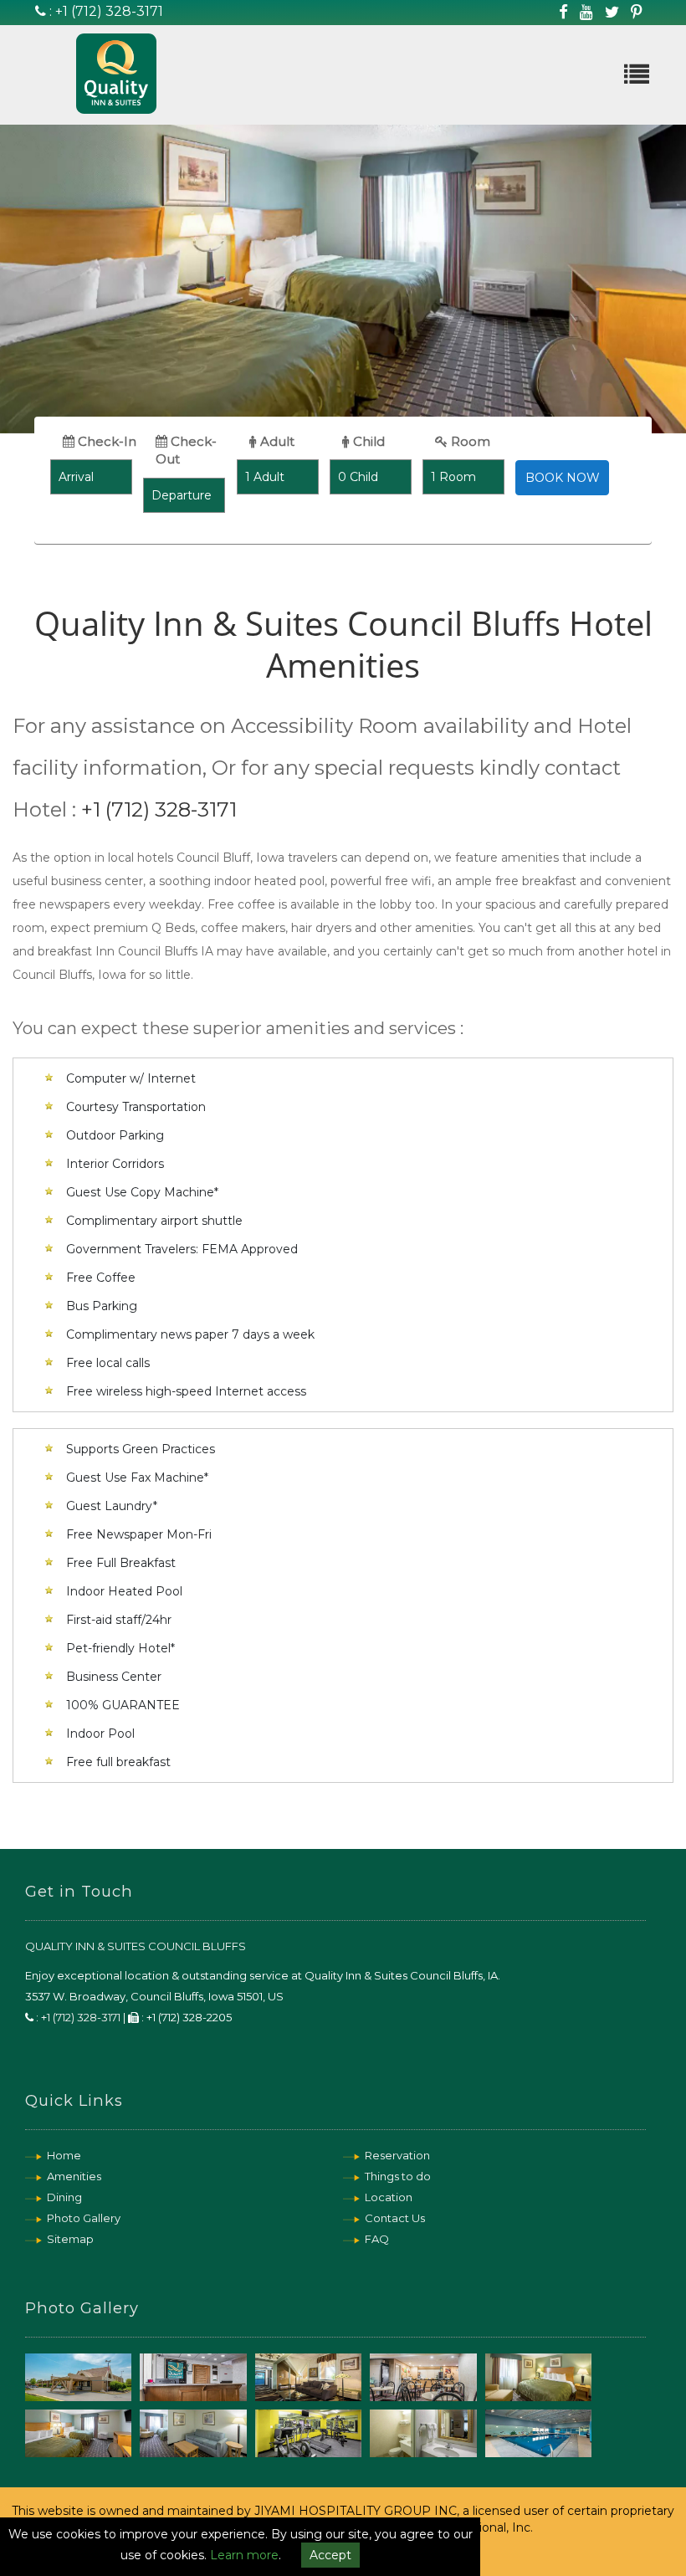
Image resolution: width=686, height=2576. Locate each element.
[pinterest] (636, 12)
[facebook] (563, 12)
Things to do (398, 2176)
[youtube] (586, 12)
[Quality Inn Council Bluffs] (97, 86)
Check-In (105, 441)
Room (469, 441)
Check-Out (186, 450)
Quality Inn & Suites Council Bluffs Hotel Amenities (343, 644)
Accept (330, 2555)
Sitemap (70, 2239)
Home (64, 2155)
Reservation (397, 2155)
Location (389, 2197)
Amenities (74, 2176)
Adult (276, 441)
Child (367, 441)
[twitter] (612, 12)
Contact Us (395, 2218)
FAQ (377, 2239)
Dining (64, 2197)
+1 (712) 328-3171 (109, 11)
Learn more (244, 2555)
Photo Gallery (84, 2218)
